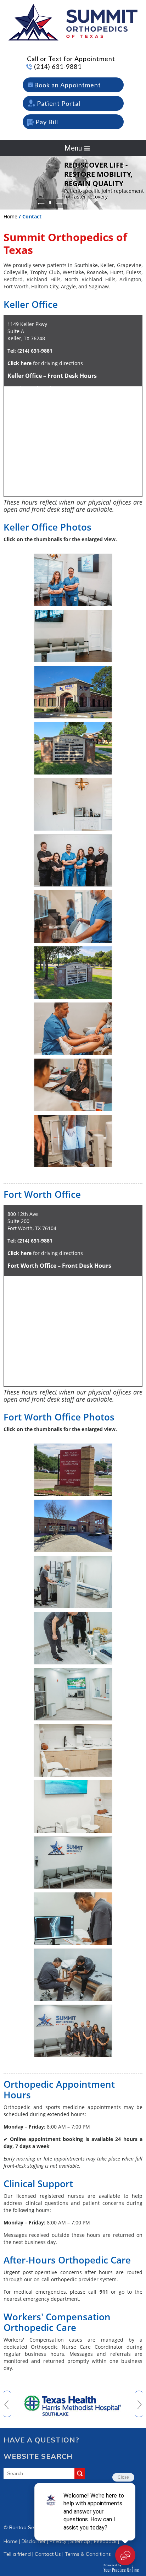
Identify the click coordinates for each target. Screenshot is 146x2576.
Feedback (105, 2541)
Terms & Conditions (88, 2554)
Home (10, 216)
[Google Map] (73, 1330)
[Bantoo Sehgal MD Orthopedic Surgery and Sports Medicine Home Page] (73, 22)
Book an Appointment (68, 85)
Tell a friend (17, 2554)
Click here (19, 363)
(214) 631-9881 (58, 66)
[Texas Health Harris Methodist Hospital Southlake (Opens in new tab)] (73, 2403)
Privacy (58, 2541)
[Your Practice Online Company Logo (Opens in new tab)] (121, 2568)
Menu (73, 148)
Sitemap (80, 2541)
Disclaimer (34, 2541)
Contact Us (48, 2554)
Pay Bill (47, 122)
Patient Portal (59, 103)
